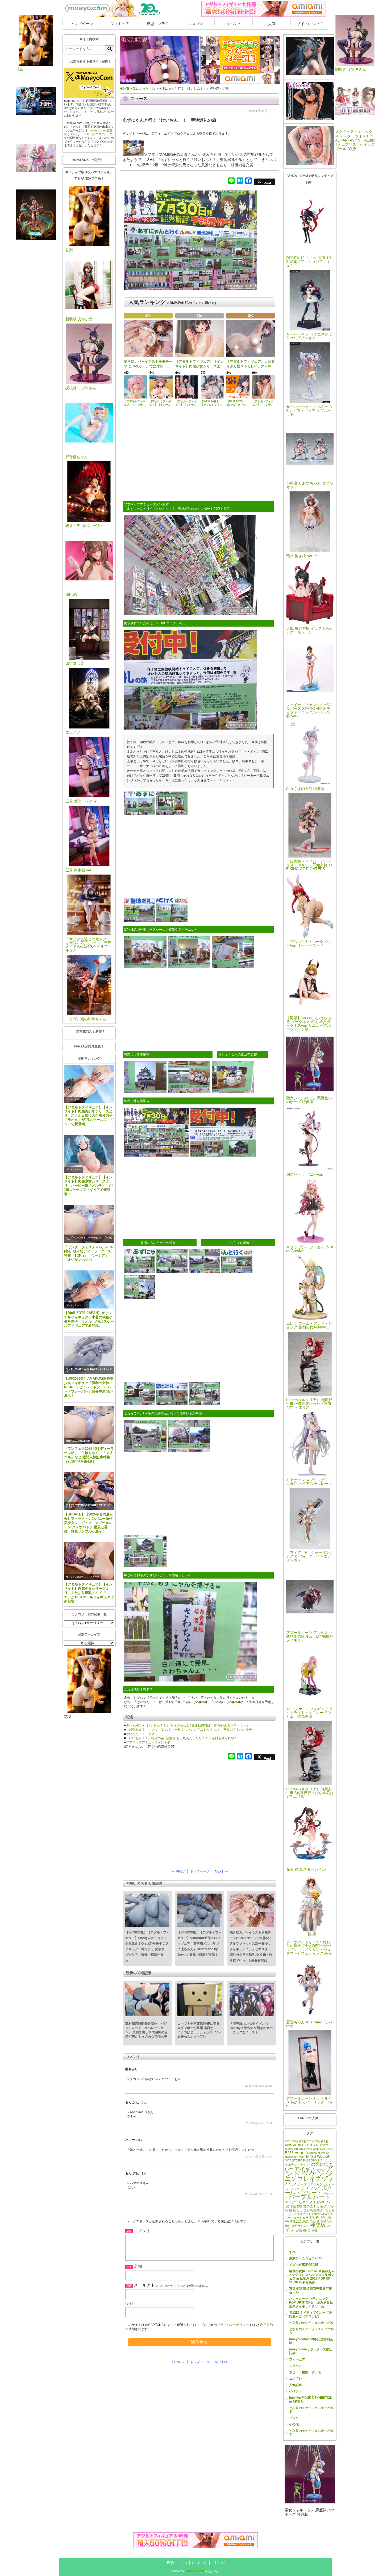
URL (130, 2304)
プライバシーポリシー (233, 2325)
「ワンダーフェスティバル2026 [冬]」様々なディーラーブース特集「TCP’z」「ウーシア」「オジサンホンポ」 (89, 1254)
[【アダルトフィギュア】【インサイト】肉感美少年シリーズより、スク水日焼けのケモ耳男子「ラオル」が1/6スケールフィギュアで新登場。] (89, 1084)
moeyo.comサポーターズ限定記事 (311, 2351)
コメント (142, 2231)
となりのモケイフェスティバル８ (311, 2331)
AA (197, 1702)
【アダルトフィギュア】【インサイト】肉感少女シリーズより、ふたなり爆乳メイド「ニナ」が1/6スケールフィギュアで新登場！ (89, 1593)
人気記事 (296, 2385)
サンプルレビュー (75, 1577)
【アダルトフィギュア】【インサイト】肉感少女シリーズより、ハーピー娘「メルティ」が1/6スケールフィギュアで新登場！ (88, 1186)
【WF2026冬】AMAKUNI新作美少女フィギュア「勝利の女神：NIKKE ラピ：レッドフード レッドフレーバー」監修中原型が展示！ (89, 1387)
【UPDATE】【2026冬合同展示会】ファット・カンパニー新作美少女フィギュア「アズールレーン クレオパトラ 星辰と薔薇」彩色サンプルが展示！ (89, 1523)
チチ (305, 2188)
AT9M (289, 2145)
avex (325, 2145)
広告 (170, 2563)
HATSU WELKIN (317, 2157)
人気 (272, 24)
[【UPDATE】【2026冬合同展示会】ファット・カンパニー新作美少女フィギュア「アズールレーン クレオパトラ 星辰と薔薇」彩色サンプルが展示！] (89, 1491)
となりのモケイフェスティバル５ (311, 2410)
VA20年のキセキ (296, 2165)
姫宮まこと (298, 2210)
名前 (138, 2266)
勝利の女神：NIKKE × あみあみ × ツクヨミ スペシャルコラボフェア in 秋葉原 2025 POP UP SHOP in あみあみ (312, 2277)
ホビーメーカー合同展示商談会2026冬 (84, 1505)
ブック (294, 2418)
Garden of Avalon (318, 2153)
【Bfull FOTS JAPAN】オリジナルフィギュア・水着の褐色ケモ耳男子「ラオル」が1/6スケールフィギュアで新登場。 (89, 1319)
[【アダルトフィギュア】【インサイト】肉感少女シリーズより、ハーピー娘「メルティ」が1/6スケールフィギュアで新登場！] (89, 1154)
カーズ (302, 2184)
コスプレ (196, 24)
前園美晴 (296, 2206)
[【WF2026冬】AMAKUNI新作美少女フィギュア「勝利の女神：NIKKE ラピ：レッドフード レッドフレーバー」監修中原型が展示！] (89, 1355)
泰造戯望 (296, 2221)
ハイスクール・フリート (308, 2190)
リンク (219, 2563)
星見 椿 (314, 2218)
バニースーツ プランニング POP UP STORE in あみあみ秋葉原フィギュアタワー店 (311, 2302)
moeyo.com (196, 2571)
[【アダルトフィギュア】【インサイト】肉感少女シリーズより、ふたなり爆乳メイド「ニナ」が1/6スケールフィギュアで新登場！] (89, 1561)
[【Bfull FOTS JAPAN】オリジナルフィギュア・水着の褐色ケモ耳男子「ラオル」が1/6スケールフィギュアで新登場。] (89, 1289)
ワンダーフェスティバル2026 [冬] (82, 1238)
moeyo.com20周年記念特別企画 (311, 2341)
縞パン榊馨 (310, 2230)
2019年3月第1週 (318, 2141)
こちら (86, 112)
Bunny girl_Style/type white (302, 2149)
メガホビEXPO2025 (304, 2265)
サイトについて (310, 24)
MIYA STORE (294, 2160)
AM (203, 1702)
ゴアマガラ (315, 2184)
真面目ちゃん (300, 2226)
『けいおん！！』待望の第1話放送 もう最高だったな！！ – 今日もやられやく (182, 1738)
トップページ (82, 24)
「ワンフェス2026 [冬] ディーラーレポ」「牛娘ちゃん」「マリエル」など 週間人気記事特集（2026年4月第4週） (89, 1455)
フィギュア (120, 24)
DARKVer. (327, 2149)
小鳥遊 (312, 2210)
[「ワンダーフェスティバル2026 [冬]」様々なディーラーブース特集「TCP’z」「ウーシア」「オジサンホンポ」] (89, 1224)
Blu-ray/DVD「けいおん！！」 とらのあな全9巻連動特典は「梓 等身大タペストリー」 (188, 1725)
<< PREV (178, 1871)
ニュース (296, 2366)
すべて (294, 2252)
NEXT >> (221, 1871)
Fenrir (300, 2152)
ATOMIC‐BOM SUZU (307, 2145)
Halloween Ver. (294, 2157)
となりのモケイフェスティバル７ (311, 2433)
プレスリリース (74, 1099)
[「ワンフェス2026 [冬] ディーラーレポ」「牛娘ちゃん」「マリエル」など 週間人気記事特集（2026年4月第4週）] (89, 1425)
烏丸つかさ (311, 2221)
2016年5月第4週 (296, 2141)
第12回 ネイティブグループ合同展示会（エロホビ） (311, 2314)
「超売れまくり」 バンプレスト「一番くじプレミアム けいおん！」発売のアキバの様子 (189, 1730)
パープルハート (310, 2197)
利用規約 (267, 2325)
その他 (294, 2424)
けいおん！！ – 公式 (140, 1734)
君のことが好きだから (309, 2208)
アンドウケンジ (309, 2171)
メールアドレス (149, 2285)
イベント (234, 24)
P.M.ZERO (310, 2160)
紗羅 (299, 2230)
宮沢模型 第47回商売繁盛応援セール (311, 2291)
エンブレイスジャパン (309, 2181)
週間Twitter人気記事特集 (78, 1441)
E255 (289, 2153)
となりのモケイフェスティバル (311, 2323)
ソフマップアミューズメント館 (148, 1742)
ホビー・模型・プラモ (305, 2372)
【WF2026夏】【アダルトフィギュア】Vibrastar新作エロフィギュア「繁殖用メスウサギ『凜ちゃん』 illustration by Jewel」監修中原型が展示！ (199, 1944)
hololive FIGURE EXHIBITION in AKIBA (311, 2400)
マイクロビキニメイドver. (305, 2202)
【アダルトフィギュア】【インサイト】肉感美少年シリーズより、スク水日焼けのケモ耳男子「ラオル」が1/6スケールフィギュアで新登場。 (89, 1116)
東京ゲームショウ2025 (306, 2258)
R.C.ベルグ (325, 2160)
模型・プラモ (158, 24)
